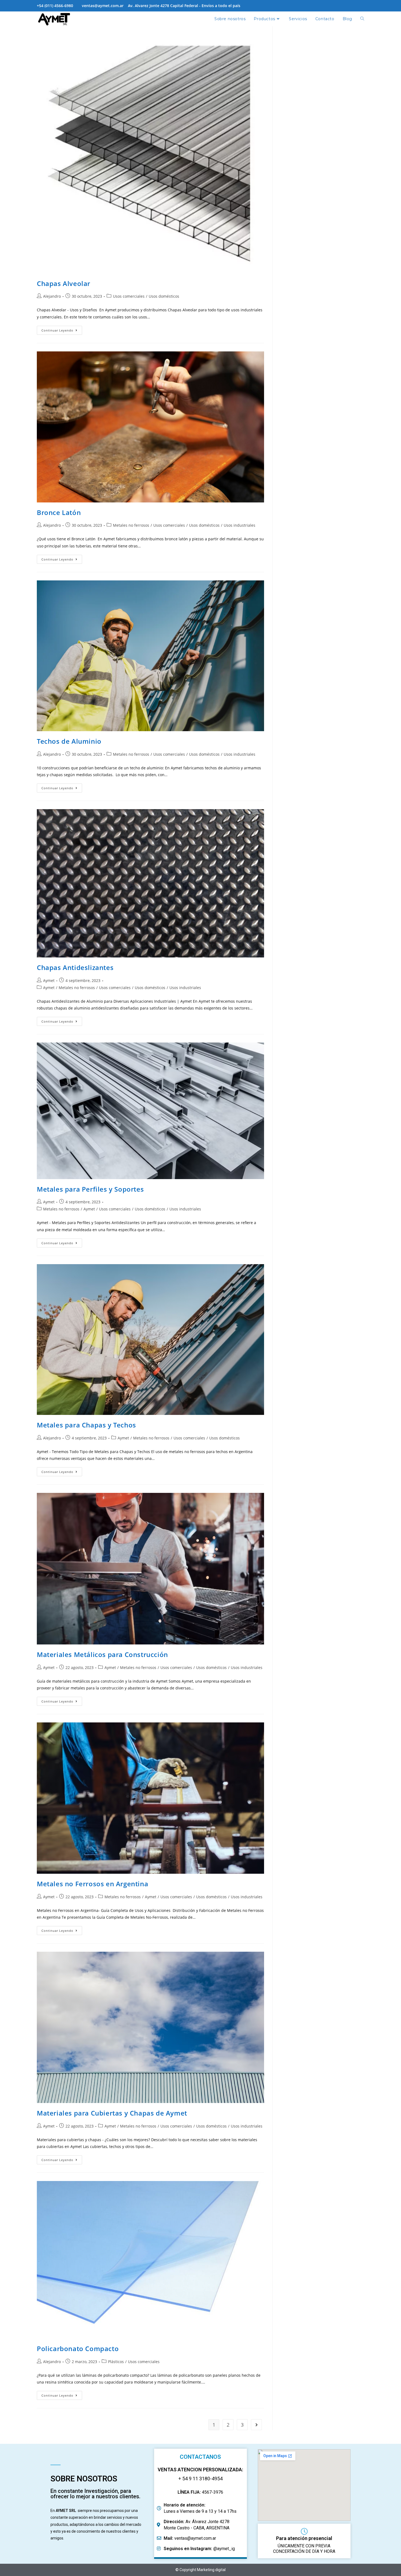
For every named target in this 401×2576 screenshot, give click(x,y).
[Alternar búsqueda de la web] (362, 19)
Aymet (49, 980)
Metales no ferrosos (131, 525)
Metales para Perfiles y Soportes (90, 1189)
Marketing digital (211, 2570)
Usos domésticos (164, 296)
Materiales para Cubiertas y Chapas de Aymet (112, 2113)
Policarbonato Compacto (78, 2348)
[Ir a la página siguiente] (256, 2425)
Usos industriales (240, 525)
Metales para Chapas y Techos (86, 1425)
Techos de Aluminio (69, 741)
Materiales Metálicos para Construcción (102, 1654)
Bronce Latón (59, 512)
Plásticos (116, 2362)
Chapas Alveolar (64, 283)
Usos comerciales (129, 296)
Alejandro (52, 296)
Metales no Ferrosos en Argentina (92, 1884)
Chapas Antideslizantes (75, 967)
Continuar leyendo (62, 329)
